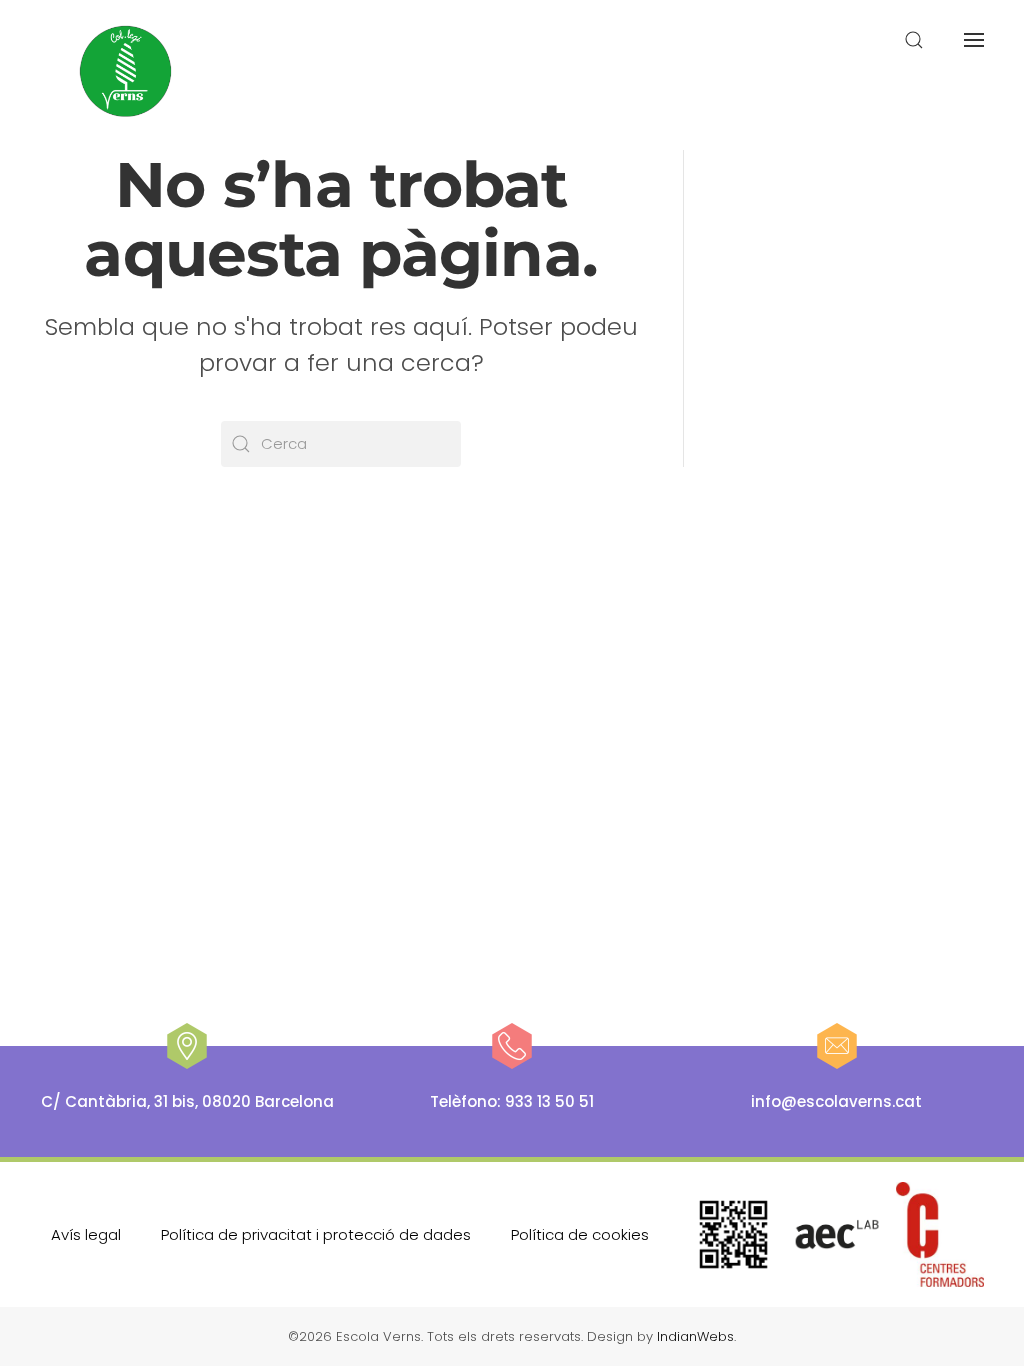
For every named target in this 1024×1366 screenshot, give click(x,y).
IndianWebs (695, 1336)
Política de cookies (580, 1234)
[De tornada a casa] (126, 71)
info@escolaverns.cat (836, 1101)
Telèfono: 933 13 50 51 (512, 1101)
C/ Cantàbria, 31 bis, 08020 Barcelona (187, 1101)
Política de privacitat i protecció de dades (316, 1234)
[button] (914, 40)
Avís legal (86, 1234)
